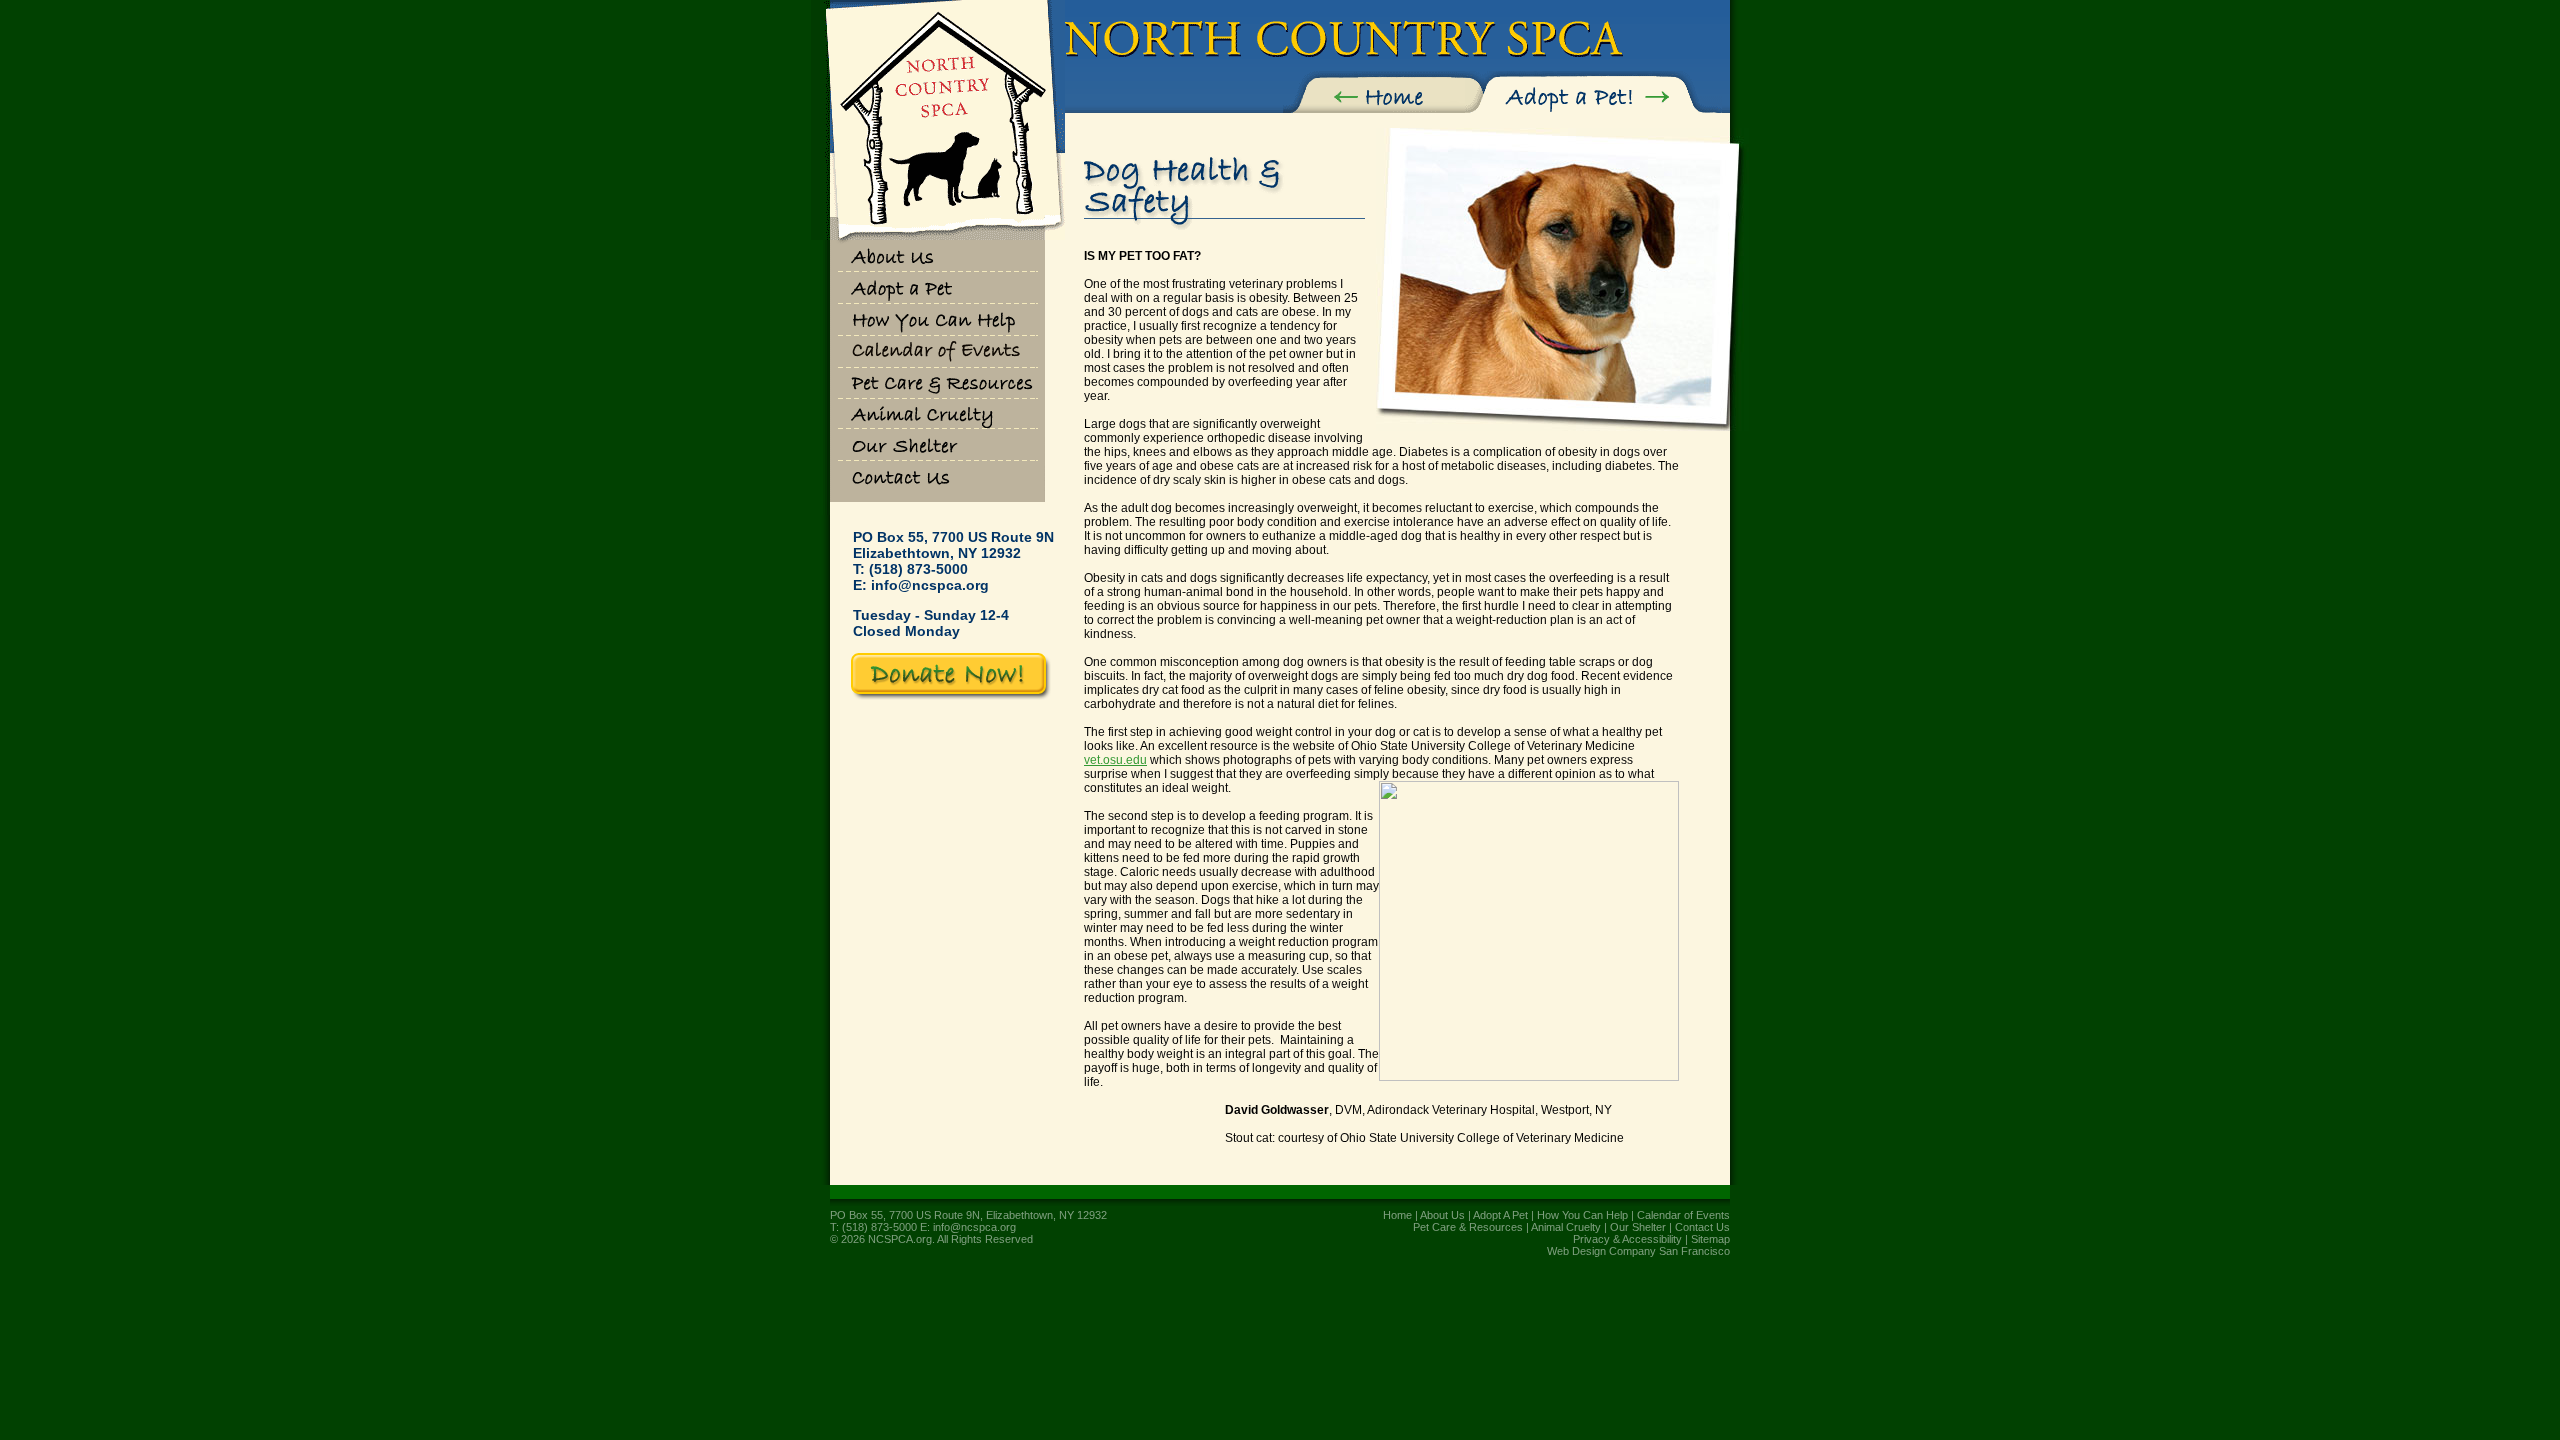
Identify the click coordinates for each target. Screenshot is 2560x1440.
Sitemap (1710, 1239)
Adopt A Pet (1500, 1215)
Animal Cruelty (1566, 1227)
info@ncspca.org (930, 585)
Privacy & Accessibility (1627, 1239)
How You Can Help (1582, 1215)
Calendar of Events (1683, 1215)
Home (1397, 1215)
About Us (1442, 1215)
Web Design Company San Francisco (1638, 1251)
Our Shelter (1638, 1227)
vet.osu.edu (1115, 760)
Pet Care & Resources (1468, 1227)
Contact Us (1702, 1227)
